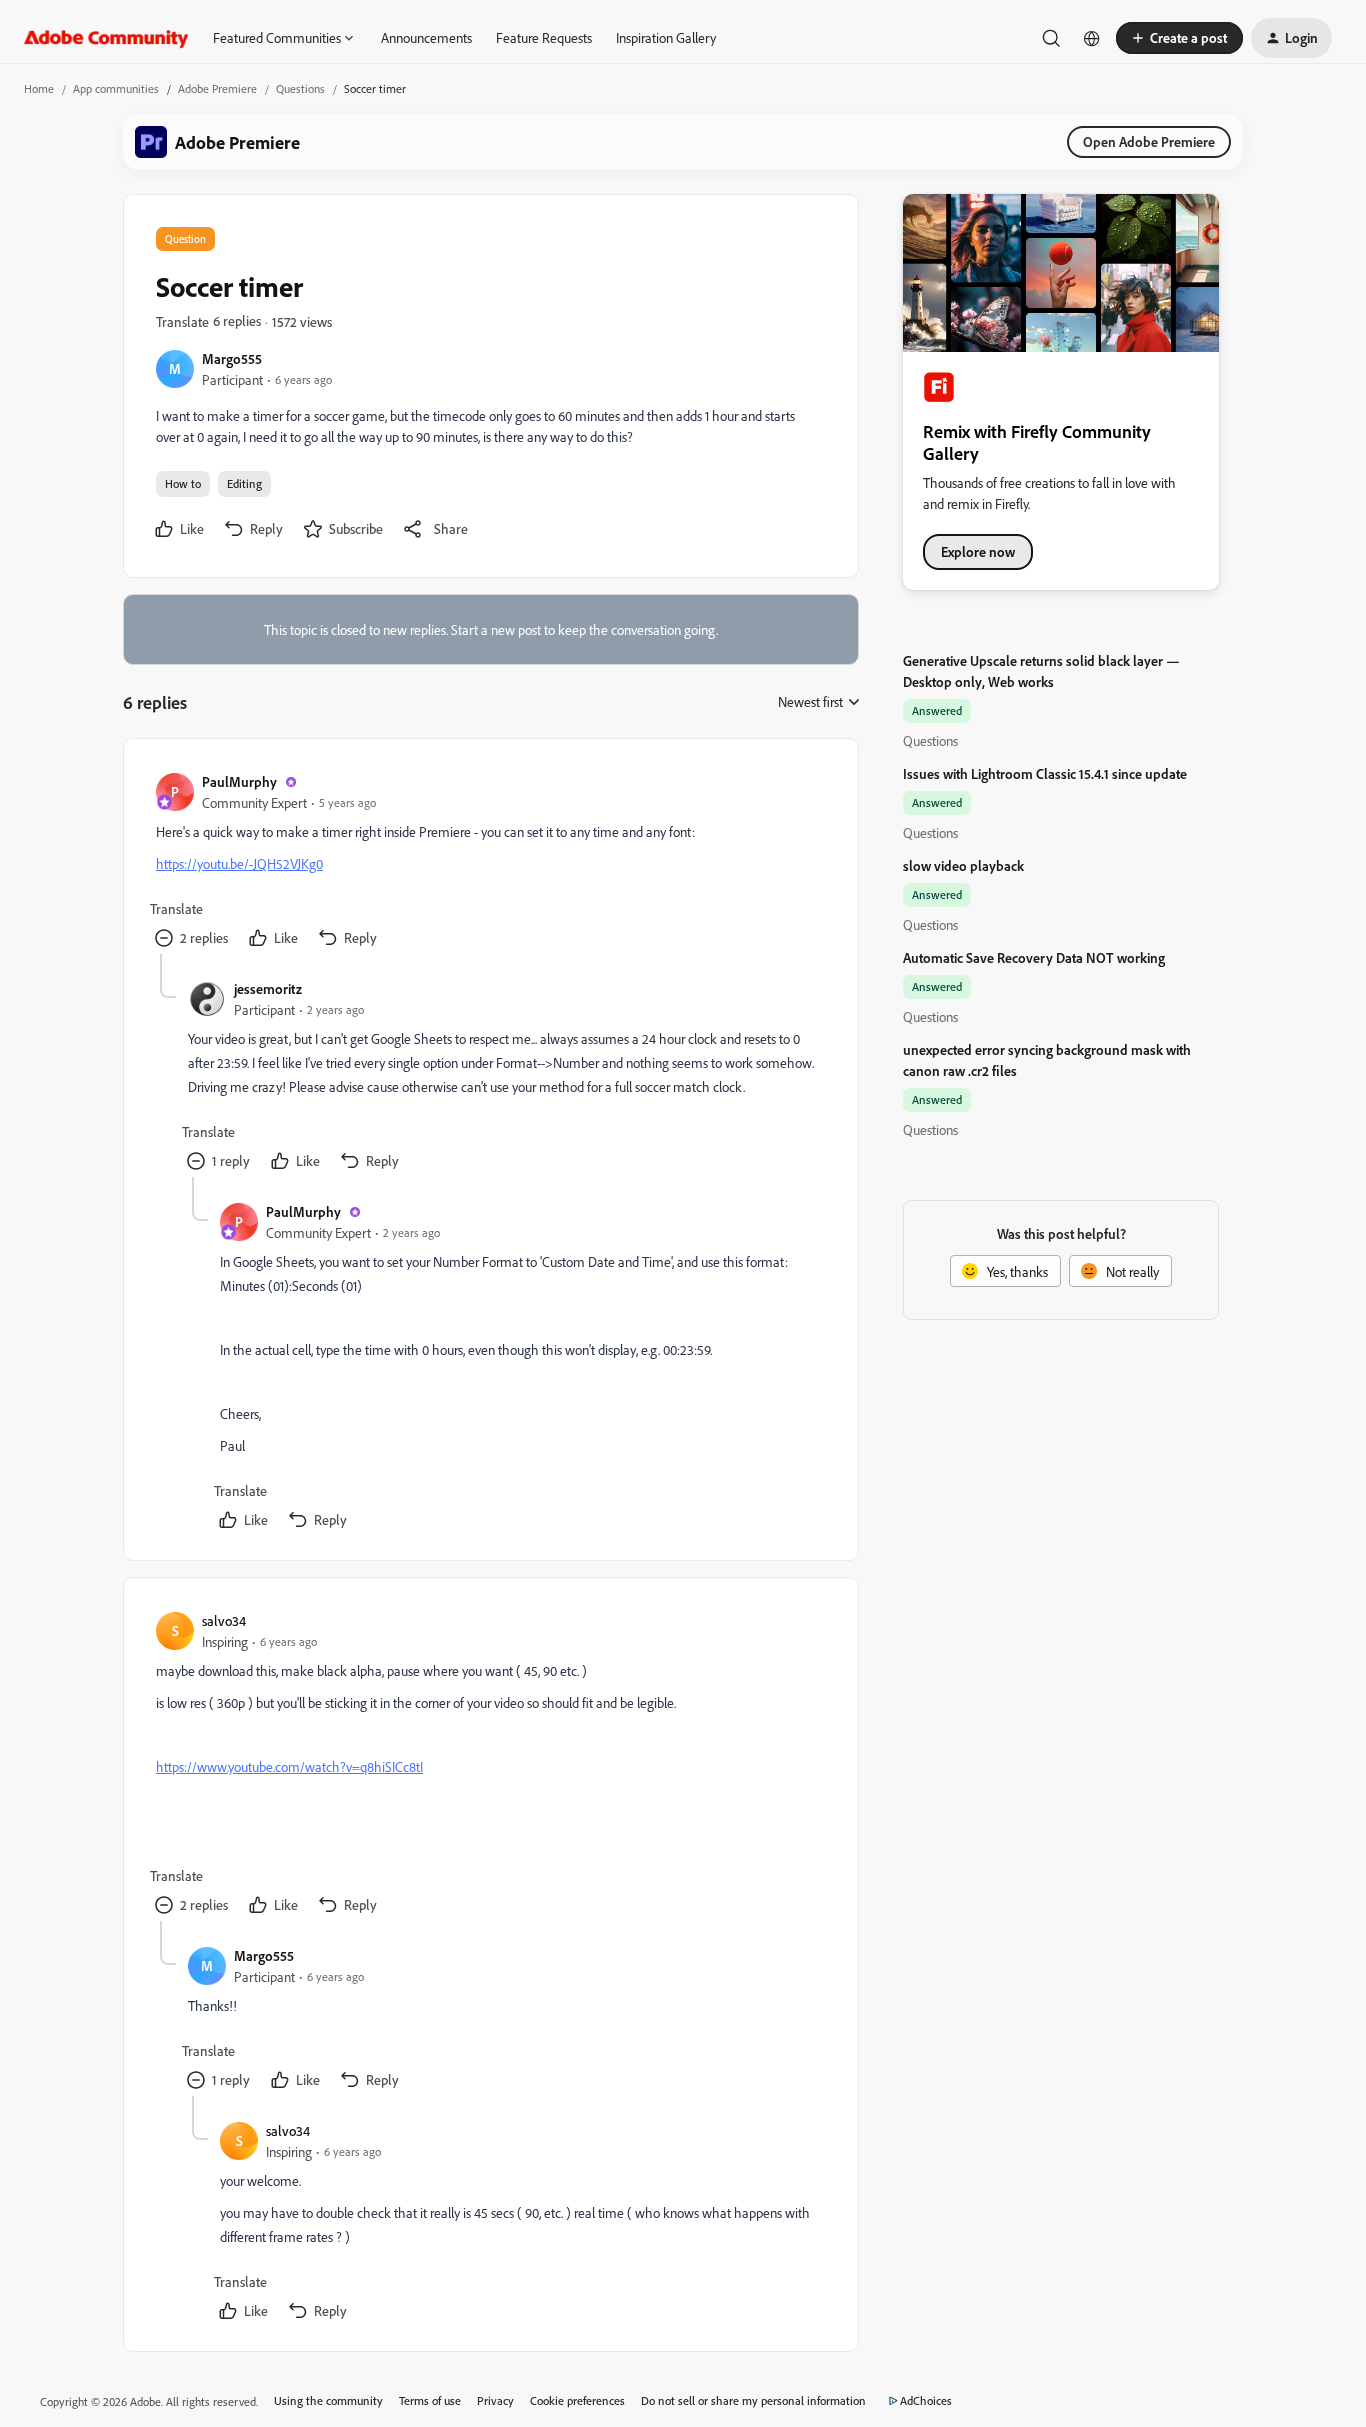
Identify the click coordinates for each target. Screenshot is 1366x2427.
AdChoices (926, 2400)
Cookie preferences (577, 2400)
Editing (244, 483)
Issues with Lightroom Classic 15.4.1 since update (1045, 773)
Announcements (426, 37)
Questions (300, 88)
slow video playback (963, 865)
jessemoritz (268, 988)
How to (183, 483)
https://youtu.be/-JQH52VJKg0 (239, 863)
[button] (1179, 38)
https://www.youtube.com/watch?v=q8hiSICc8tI (289, 1766)
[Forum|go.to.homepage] (106, 38)
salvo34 (224, 1620)
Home (39, 88)
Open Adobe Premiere (1149, 141)
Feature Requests (544, 37)
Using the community (328, 2400)
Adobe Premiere (217, 88)
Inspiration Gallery (666, 37)
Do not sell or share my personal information (753, 2400)
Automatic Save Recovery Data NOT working (1034, 957)
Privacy (495, 2400)
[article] (490, 862)
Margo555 (232, 358)
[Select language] (1092, 38)
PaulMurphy (239, 781)
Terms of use (430, 2400)
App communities (116, 88)
